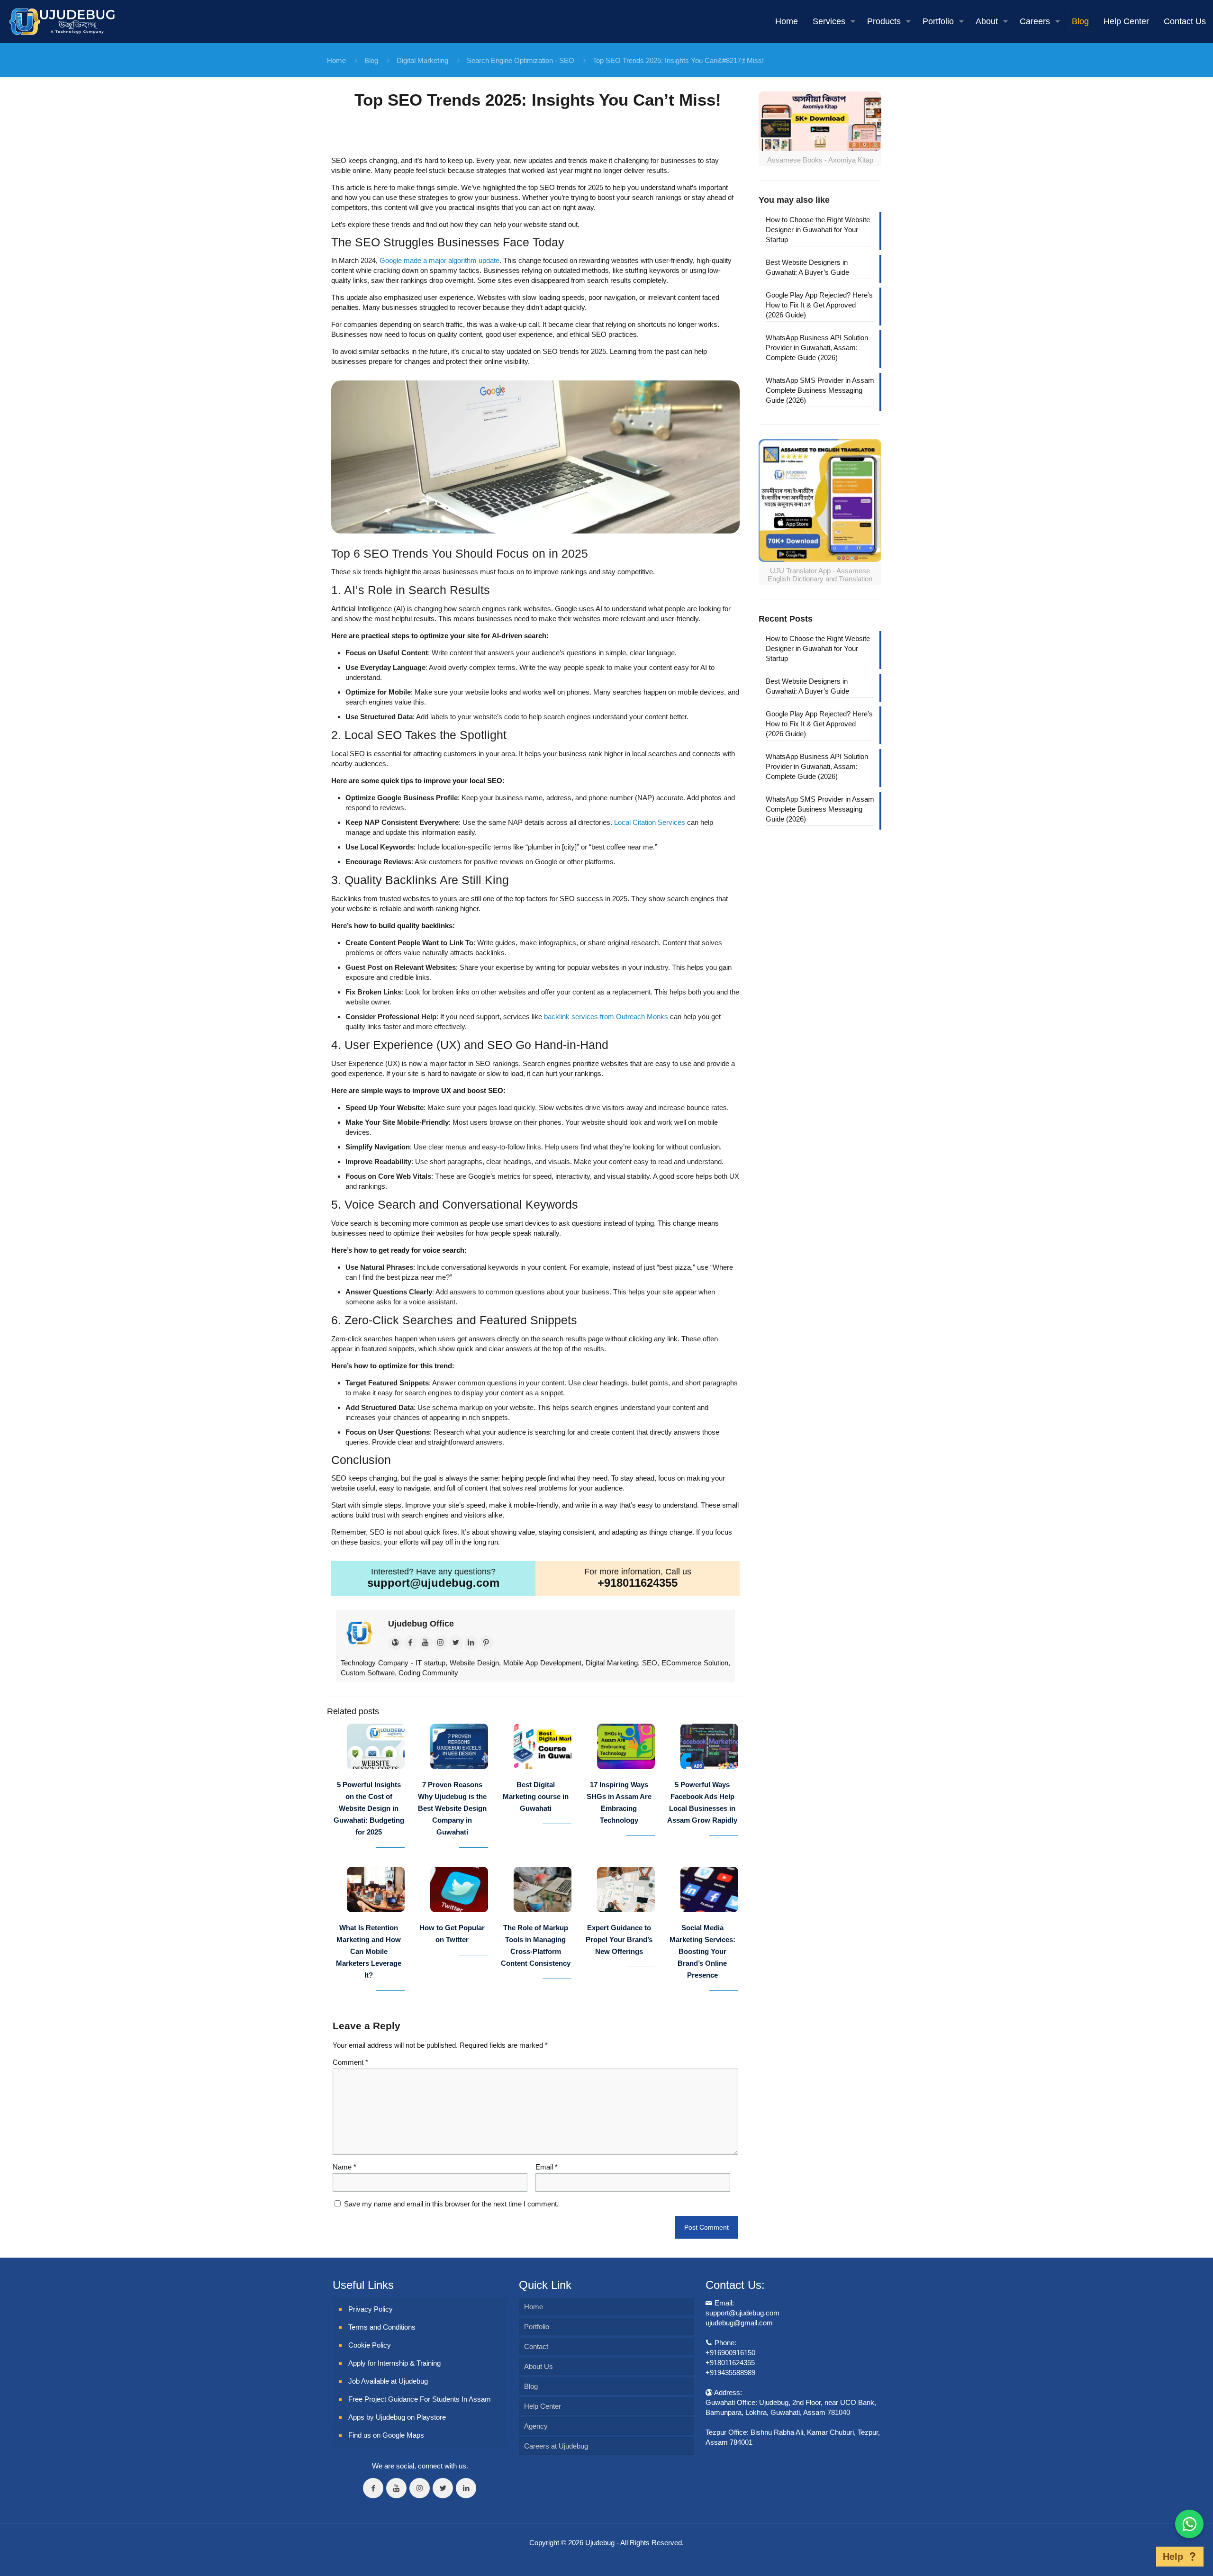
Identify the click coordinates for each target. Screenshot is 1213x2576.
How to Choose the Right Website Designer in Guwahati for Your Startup (818, 230)
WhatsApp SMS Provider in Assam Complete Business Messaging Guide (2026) (820, 390)
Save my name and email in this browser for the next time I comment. (451, 2204)
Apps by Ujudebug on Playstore (397, 2417)
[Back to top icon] (1141, 2557)
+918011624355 (638, 1583)
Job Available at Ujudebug (388, 2381)
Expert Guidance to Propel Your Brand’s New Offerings (619, 1939)
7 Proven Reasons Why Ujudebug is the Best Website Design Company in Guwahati (452, 1808)
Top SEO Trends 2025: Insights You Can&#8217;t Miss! (678, 60)
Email (547, 2167)
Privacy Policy (371, 2309)
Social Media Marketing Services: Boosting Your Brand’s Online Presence (702, 1951)
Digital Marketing (422, 60)
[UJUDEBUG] (62, 21)
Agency (536, 2426)
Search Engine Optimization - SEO (521, 60)
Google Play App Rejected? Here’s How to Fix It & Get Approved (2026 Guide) (819, 305)
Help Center (543, 2406)
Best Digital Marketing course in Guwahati (536, 1796)
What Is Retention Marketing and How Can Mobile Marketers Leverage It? (369, 1951)
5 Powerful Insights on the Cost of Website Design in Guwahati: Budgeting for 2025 (369, 1808)
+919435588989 (730, 2373)
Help (1173, 2557)
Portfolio (537, 2327)
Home (336, 60)
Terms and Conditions (382, 2327)
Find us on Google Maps (386, 2435)
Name (344, 2167)
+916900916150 (730, 2353)
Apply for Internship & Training (394, 2363)
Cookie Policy (370, 2345)
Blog (371, 60)
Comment (350, 2062)
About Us (539, 2366)
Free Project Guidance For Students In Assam (420, 2399)
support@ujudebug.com (433, 1583)
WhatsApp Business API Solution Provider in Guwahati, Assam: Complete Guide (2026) (817, 348)
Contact (536, 2346)
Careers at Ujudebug (556, 2446)
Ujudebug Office (421, 1624)
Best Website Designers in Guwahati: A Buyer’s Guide (807, 267)
